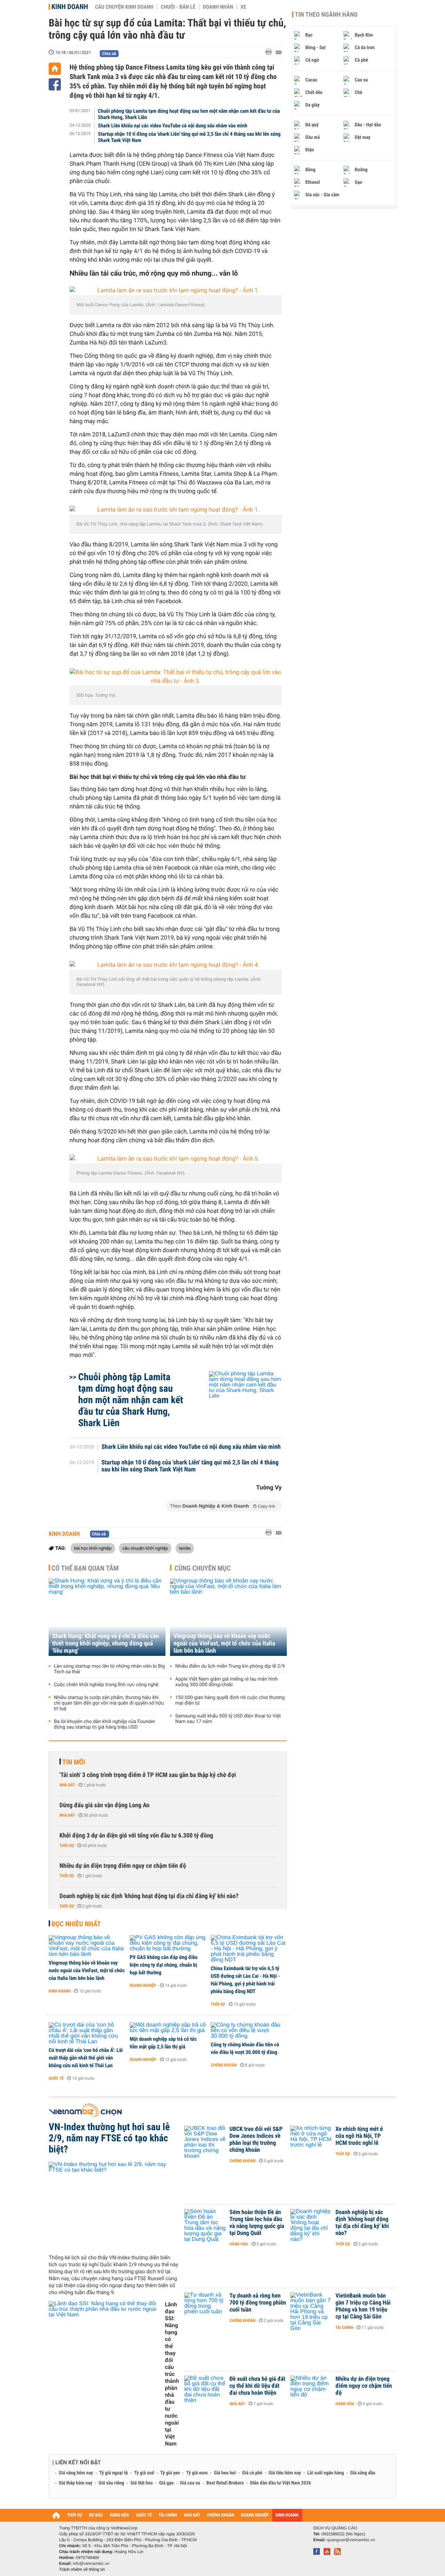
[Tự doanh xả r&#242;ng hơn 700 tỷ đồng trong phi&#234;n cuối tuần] (205, 2306)
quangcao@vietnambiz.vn (351, 2540)
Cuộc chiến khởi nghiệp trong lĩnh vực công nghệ (106, 1685)
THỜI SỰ (75, 2515)
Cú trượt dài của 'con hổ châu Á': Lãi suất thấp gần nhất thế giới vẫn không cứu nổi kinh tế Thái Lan (86, 2058)
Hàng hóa (239, 2244)
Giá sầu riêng (111, 2483)
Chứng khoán (224, 2065)
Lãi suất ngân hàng (326, 2473)
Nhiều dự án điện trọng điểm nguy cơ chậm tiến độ (123, 1866)
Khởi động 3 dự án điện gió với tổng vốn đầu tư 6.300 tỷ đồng (136, 1836)
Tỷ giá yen (170, 2473)
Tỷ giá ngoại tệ (114, 2473)
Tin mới (74, 1762)
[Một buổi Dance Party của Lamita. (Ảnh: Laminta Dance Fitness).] (176, 291)
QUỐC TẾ (144, 2515)
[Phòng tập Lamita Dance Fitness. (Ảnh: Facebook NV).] (176, 1159)
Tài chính (344, 2328)
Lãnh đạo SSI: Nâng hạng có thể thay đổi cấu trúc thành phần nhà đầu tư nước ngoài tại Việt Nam (172, 2374)
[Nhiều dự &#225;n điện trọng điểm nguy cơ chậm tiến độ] (311, 2389)
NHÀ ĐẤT (192, 2515)
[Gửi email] (279, 52)
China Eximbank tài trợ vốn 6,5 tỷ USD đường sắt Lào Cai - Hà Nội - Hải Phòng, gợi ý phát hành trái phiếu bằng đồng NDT (245, 1980)
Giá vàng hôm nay (76, 2473)
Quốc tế (56, 2078)
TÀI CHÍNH (168, 2515)
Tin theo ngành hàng (326, 15)
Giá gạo (166, 2483)
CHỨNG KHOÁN (221, 2515)
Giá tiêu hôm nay (285, 2473)
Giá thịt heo (141, 2483)
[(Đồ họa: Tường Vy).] (176, 677)
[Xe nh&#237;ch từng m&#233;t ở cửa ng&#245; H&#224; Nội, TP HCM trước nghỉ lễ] (311, 2140)
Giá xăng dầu (363, 2473)
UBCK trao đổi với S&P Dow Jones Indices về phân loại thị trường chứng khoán (256, 2140)
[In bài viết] (270, 52)
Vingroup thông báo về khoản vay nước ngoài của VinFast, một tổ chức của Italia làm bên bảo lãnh (224, 1643)
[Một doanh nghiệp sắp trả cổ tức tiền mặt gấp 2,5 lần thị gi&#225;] (168, 2028)
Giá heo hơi (225, 2473)
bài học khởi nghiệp (93, 1548)
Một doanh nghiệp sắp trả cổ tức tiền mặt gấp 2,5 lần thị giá (163, 2043)
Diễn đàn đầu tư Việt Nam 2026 (280, 2483)
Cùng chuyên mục (203, 1568)
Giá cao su (190, 2483)
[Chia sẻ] (55, 84)
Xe (243, 7)
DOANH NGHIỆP (255, 2515)
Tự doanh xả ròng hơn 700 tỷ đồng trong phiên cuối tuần (258, 2303)
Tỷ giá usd (144, 2473)
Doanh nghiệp (143, 1985)
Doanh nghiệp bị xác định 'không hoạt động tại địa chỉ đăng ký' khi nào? (149, 1896)
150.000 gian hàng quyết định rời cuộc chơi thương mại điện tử (230, 1700)
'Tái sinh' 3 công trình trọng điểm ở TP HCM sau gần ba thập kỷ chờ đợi (148, 1775)
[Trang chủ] (55, 69)
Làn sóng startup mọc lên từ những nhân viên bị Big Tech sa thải (109, 1669)
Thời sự (67, 1846)
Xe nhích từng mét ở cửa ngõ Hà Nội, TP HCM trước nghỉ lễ (359, 2136)
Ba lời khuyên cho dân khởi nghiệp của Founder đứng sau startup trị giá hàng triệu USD (104, 1724)
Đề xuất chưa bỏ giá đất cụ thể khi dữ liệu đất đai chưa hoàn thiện (257, 2386)
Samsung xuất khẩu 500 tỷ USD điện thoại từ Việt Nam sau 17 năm (228, 1719)
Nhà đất (67, 1785)
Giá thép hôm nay (76, 2483)
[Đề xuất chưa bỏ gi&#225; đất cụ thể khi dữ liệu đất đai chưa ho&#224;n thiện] (205, 2389)
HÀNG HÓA (120, 2515)
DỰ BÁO (96, 2515)
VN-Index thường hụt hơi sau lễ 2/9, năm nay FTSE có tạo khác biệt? (109, 2138)
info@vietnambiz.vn (91, 2563)
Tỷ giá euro (197, 2473)
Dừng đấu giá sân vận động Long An (104, 1805)
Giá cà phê (252, 2473)
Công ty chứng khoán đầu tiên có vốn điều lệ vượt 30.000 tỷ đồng (245, 2048)
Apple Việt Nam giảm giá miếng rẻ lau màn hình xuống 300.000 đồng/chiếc (226, 1682)
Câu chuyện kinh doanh (124, 7)
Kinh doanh (70, 7)
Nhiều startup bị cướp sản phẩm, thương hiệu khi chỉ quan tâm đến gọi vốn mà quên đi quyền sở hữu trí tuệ (109, 1703)
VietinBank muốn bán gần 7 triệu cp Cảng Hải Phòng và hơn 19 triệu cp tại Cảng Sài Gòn (363, 2306)
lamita (185, 1548)
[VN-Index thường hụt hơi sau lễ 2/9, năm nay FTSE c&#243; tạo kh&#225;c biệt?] (114, 2205)
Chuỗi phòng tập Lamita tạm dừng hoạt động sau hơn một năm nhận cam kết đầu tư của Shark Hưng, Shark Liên (189, 114)
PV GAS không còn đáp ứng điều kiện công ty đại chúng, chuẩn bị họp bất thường (164, 1965)
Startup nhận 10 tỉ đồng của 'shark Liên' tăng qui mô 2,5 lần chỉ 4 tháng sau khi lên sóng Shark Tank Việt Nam (189, 137)
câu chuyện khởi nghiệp (145, 1548)
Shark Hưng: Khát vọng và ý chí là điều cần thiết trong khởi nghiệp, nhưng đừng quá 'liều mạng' (106, 1643)
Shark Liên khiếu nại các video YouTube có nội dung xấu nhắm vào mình (173, 126)
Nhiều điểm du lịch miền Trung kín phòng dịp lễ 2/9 (230, 1666)
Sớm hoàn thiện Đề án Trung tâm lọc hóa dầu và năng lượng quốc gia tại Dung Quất (257, 2223)
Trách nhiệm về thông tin (82, 2569)
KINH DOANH (287, 2515)
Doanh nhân (218, 7)
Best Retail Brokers (225, 2483)
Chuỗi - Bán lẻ (178, 7)
